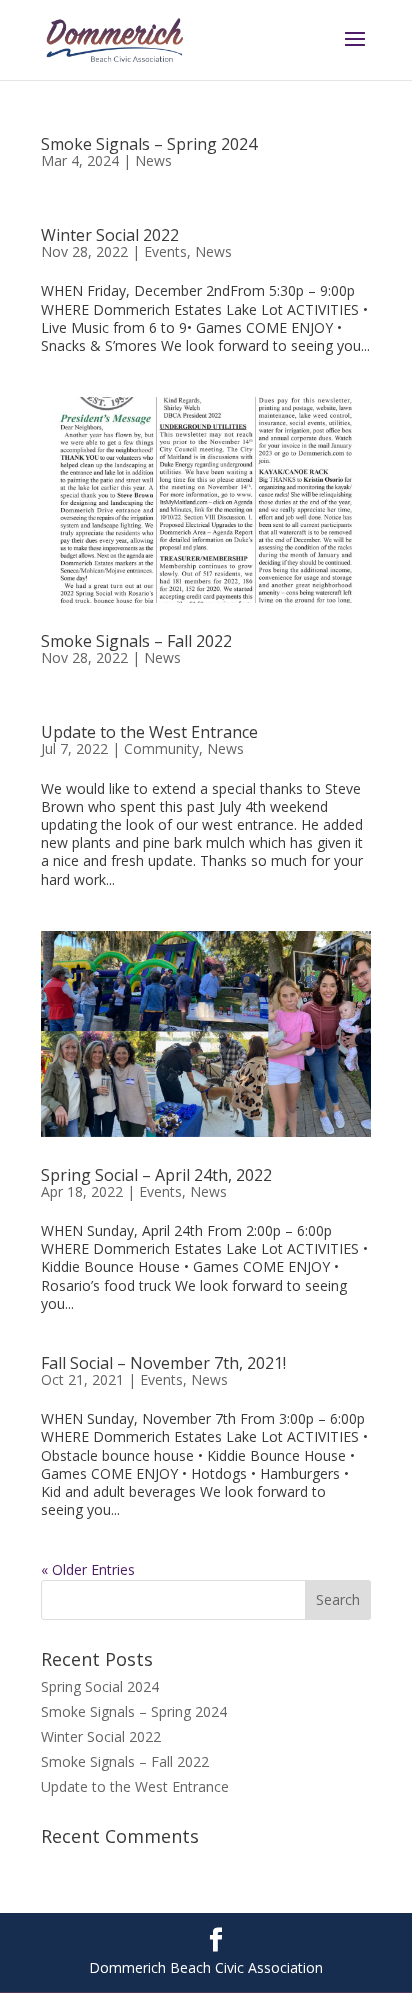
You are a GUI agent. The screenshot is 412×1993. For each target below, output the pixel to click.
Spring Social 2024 (100, 1686)
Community (161, 748)
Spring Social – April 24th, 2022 (156, 1175)
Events (165, 251)
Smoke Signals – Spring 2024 (149, 144)
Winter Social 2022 (110, 235)
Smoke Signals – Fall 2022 (136, 641)
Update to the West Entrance (149, 732)
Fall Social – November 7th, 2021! (163, 1363)
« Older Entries (88, 1569)
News (153, 160)
